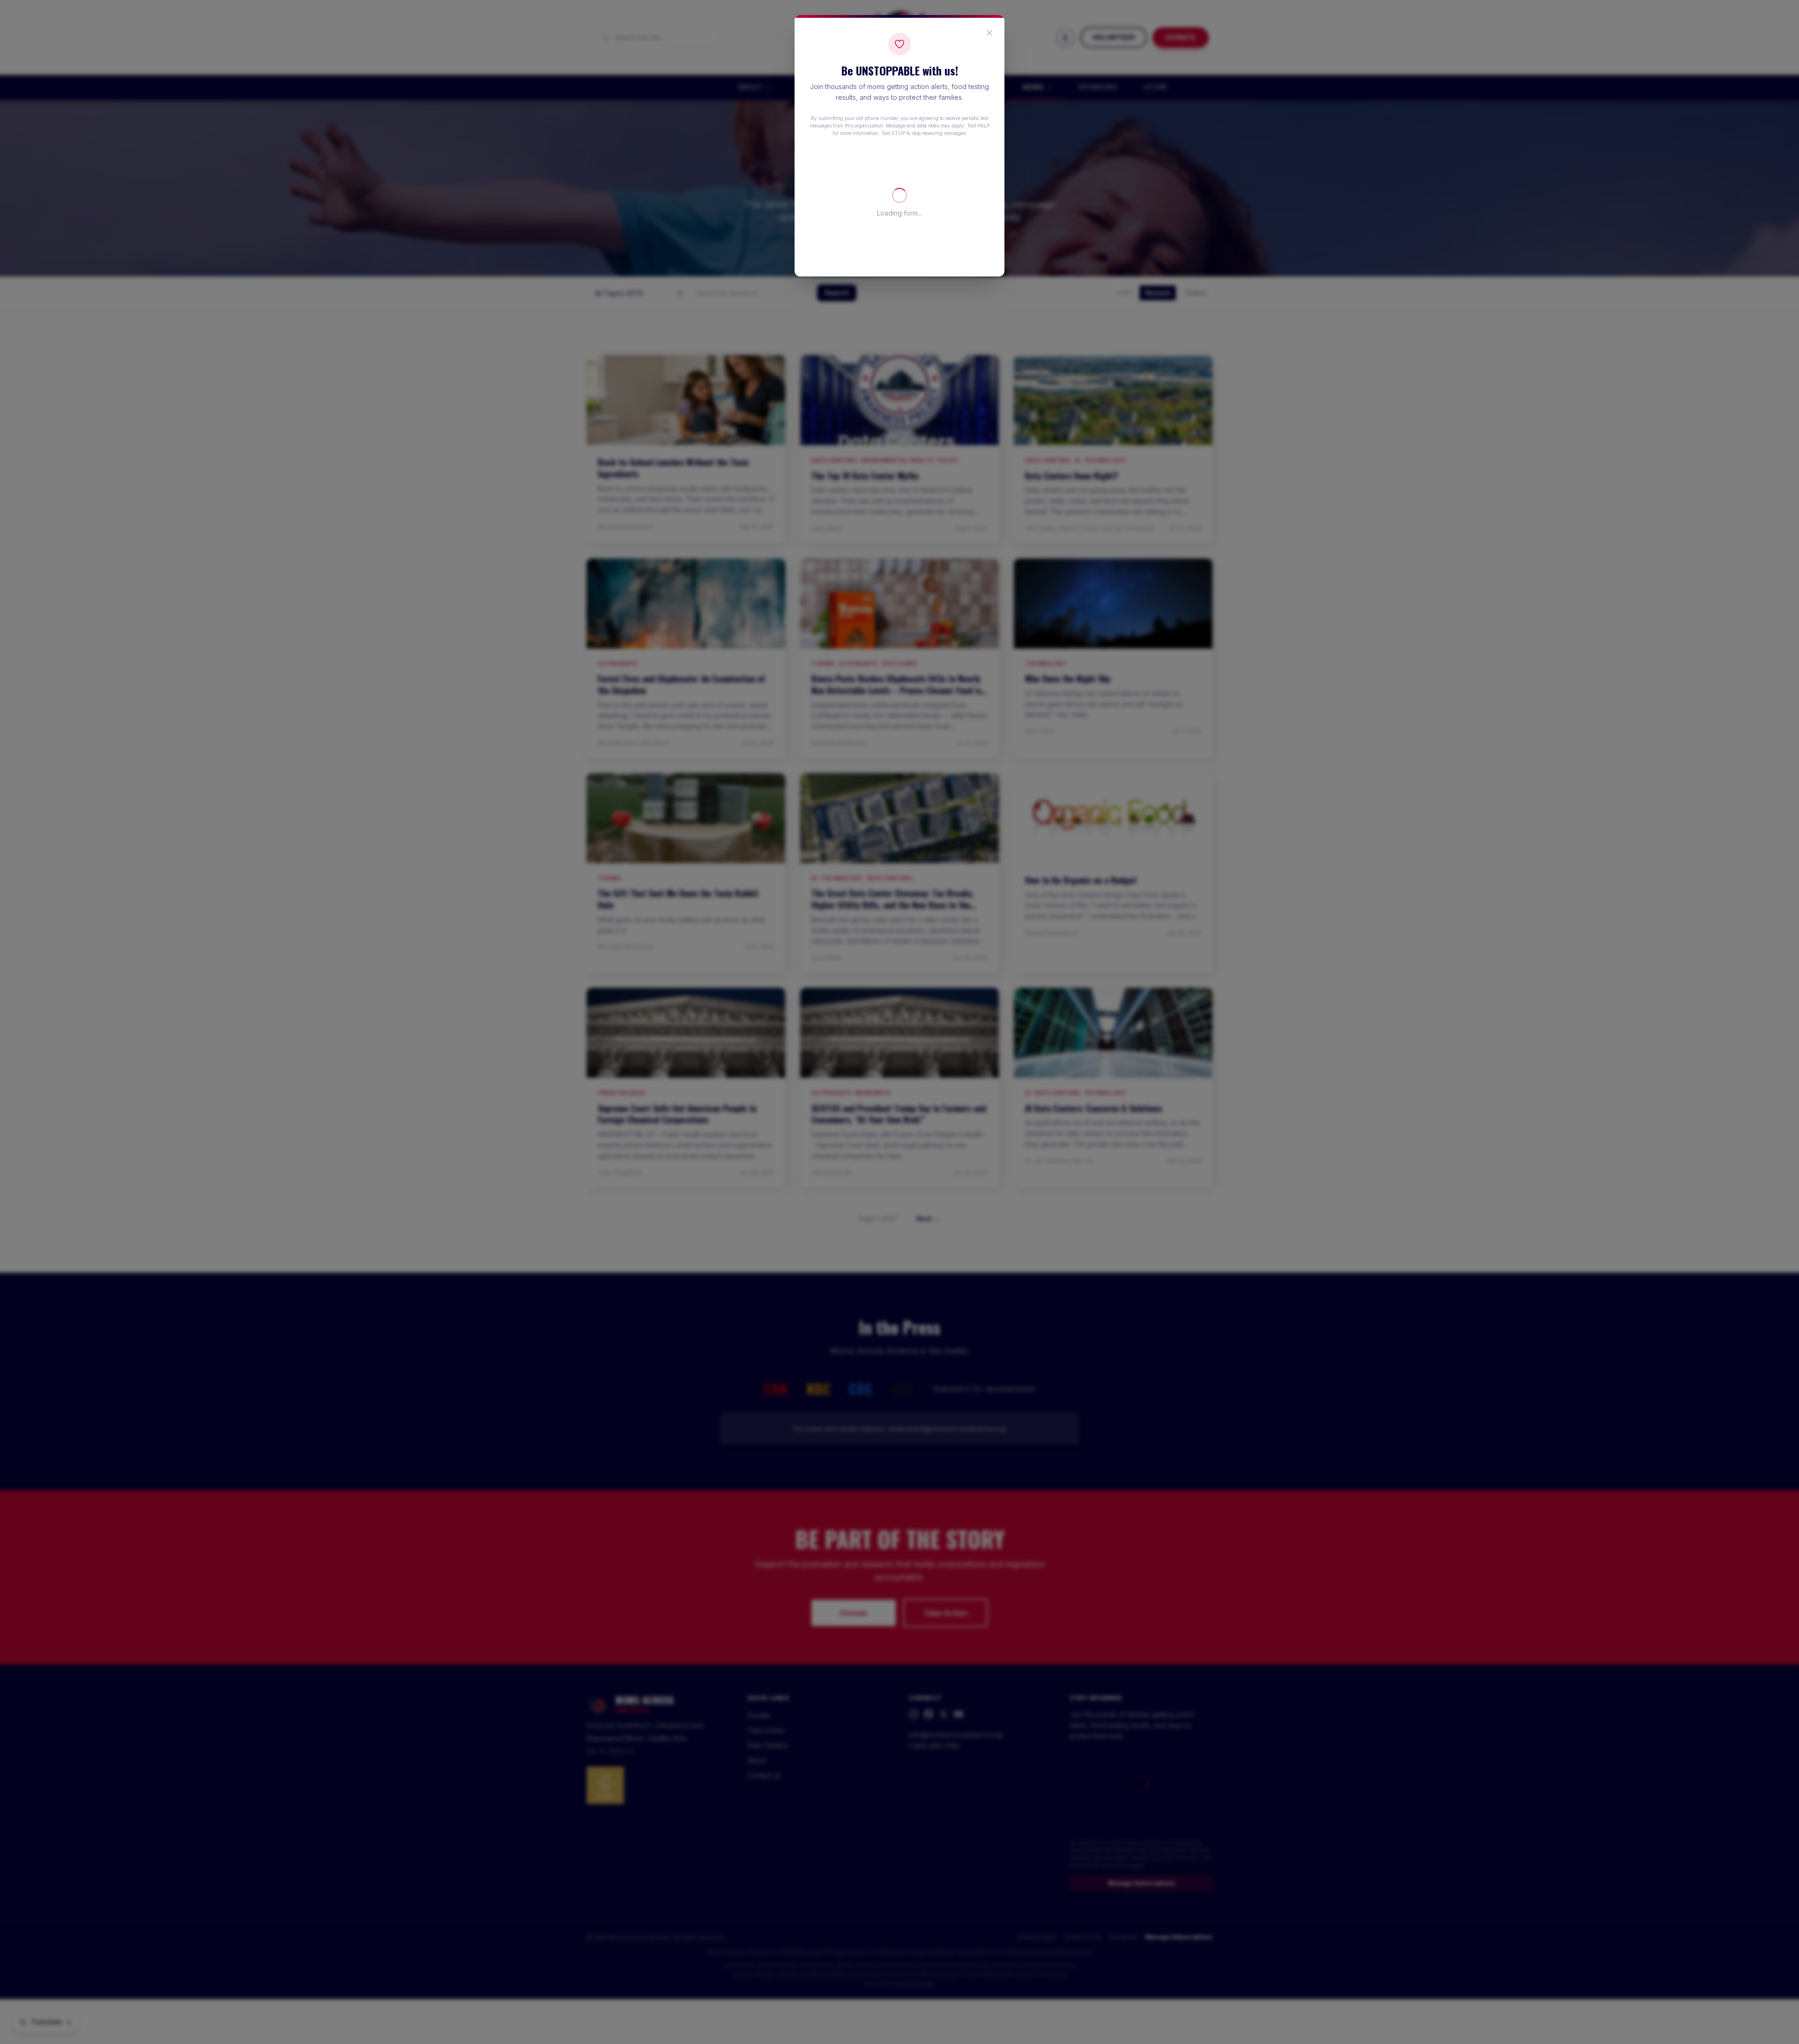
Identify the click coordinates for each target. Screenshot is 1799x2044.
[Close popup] (989, 33)
